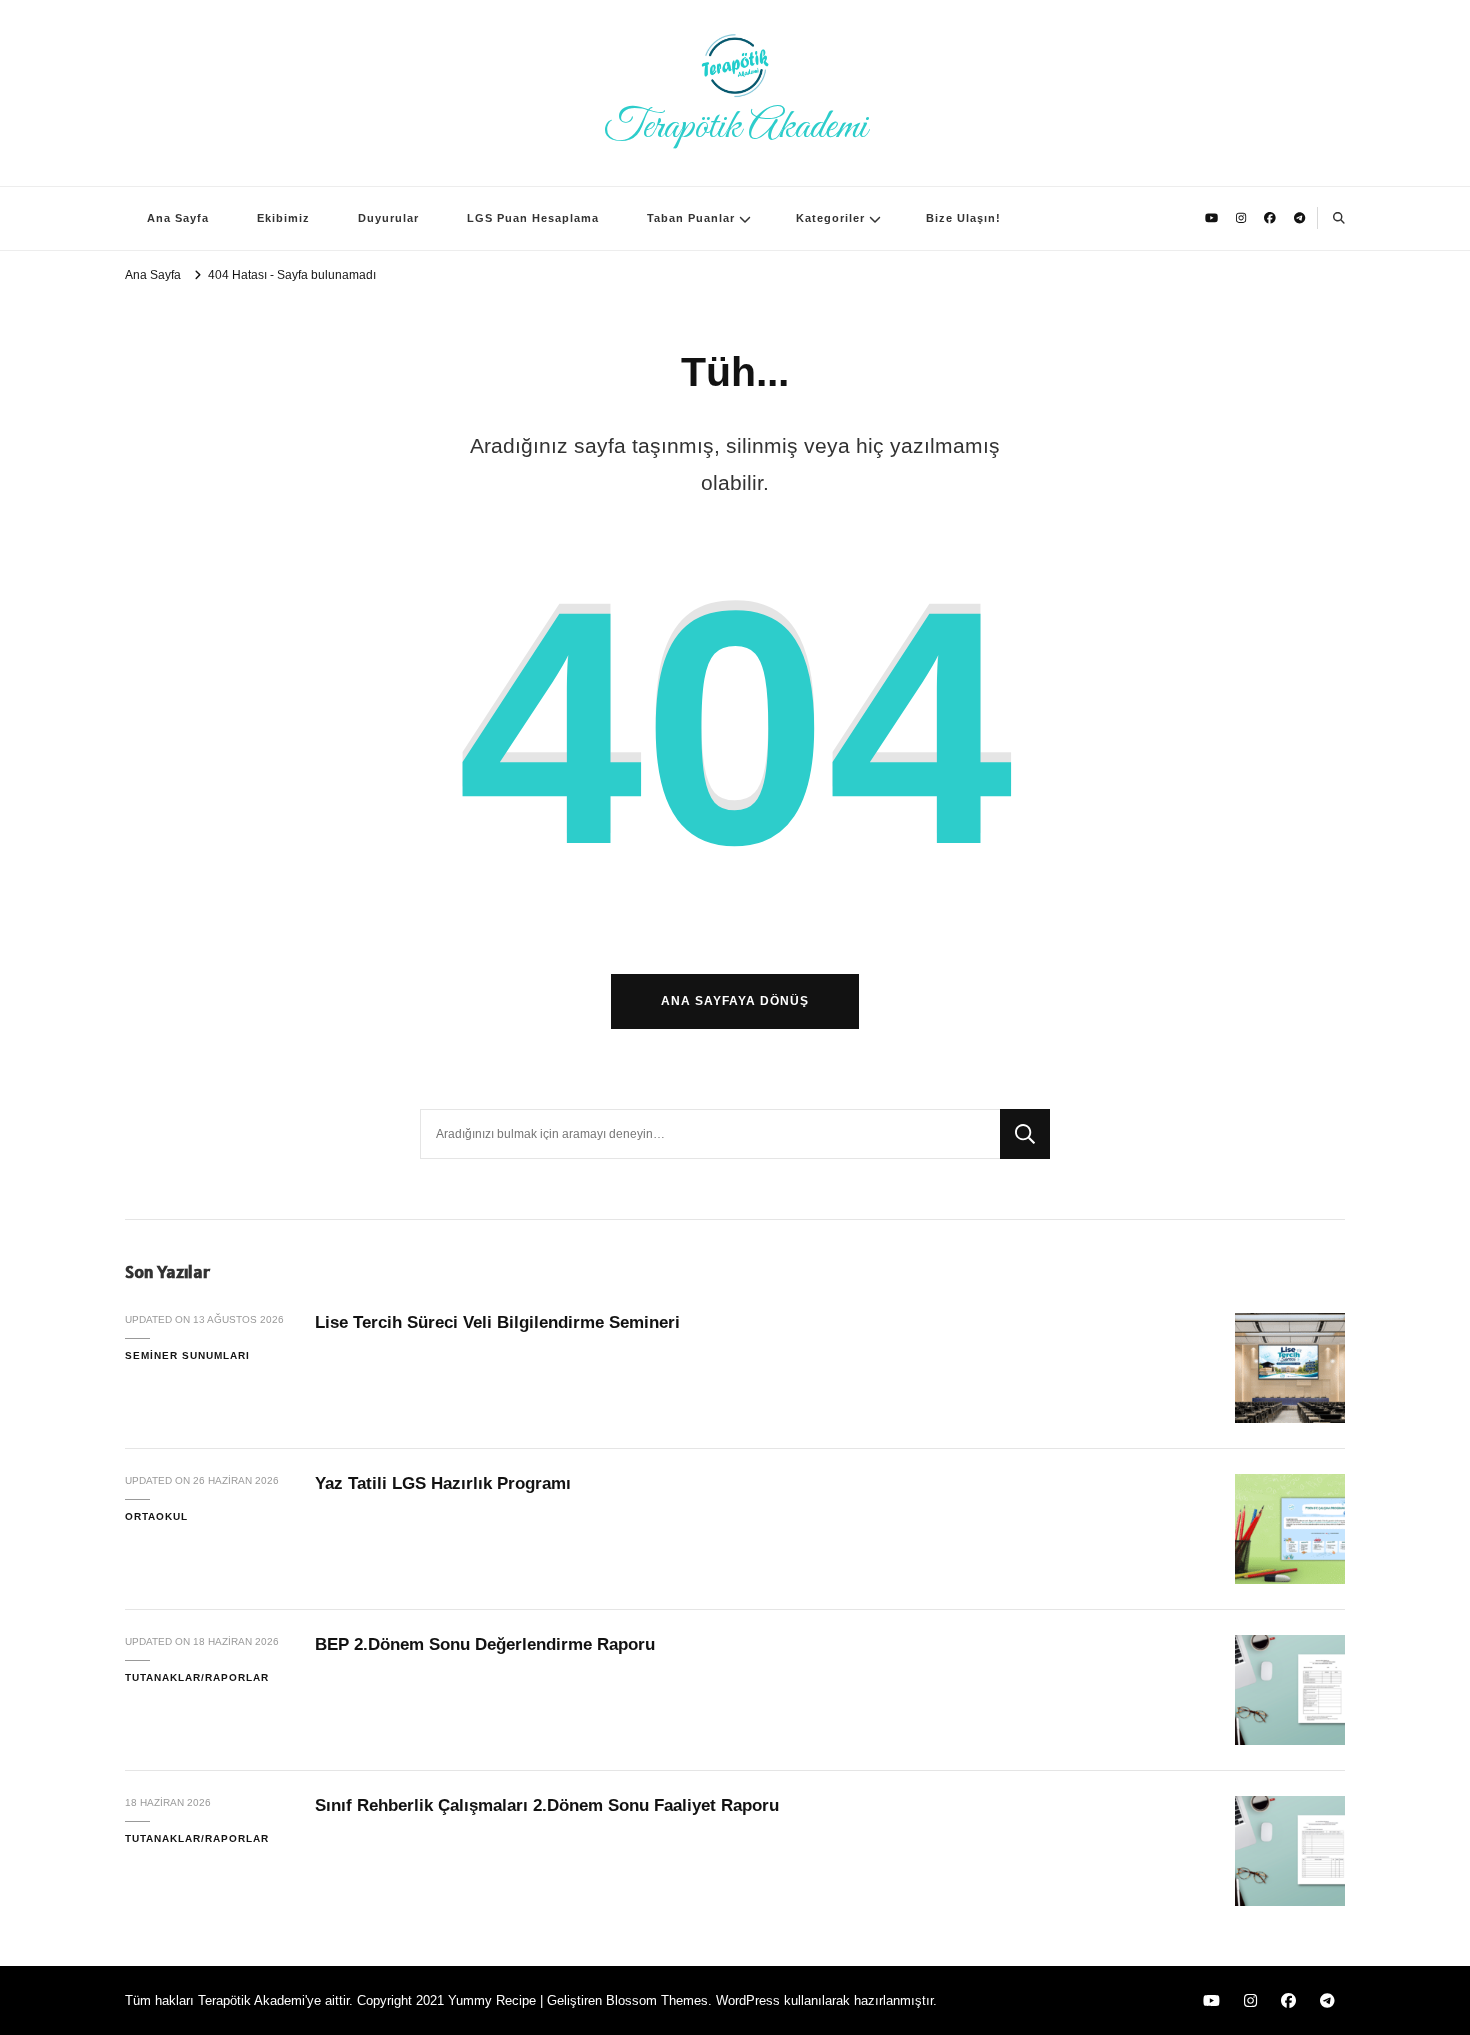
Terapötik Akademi (735, 127)
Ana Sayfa (178, 218)
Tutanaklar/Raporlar (197, 1677)
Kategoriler (830, 218)
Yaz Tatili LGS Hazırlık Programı (443, 1483)
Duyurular (388, 218)
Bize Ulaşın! (963, 218)
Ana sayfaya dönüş (735, 1000)
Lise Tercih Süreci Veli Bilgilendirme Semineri (497, 1322)
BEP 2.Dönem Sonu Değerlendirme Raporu (485, 1644)
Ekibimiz (283, 218)
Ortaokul (156, 1516)
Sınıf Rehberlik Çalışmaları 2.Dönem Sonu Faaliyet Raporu (547, 1805)
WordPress (748, 2000)
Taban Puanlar (691, 218)
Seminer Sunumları (187, 1355)
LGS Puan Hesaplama (533, 218)
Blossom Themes (657, 2000)
